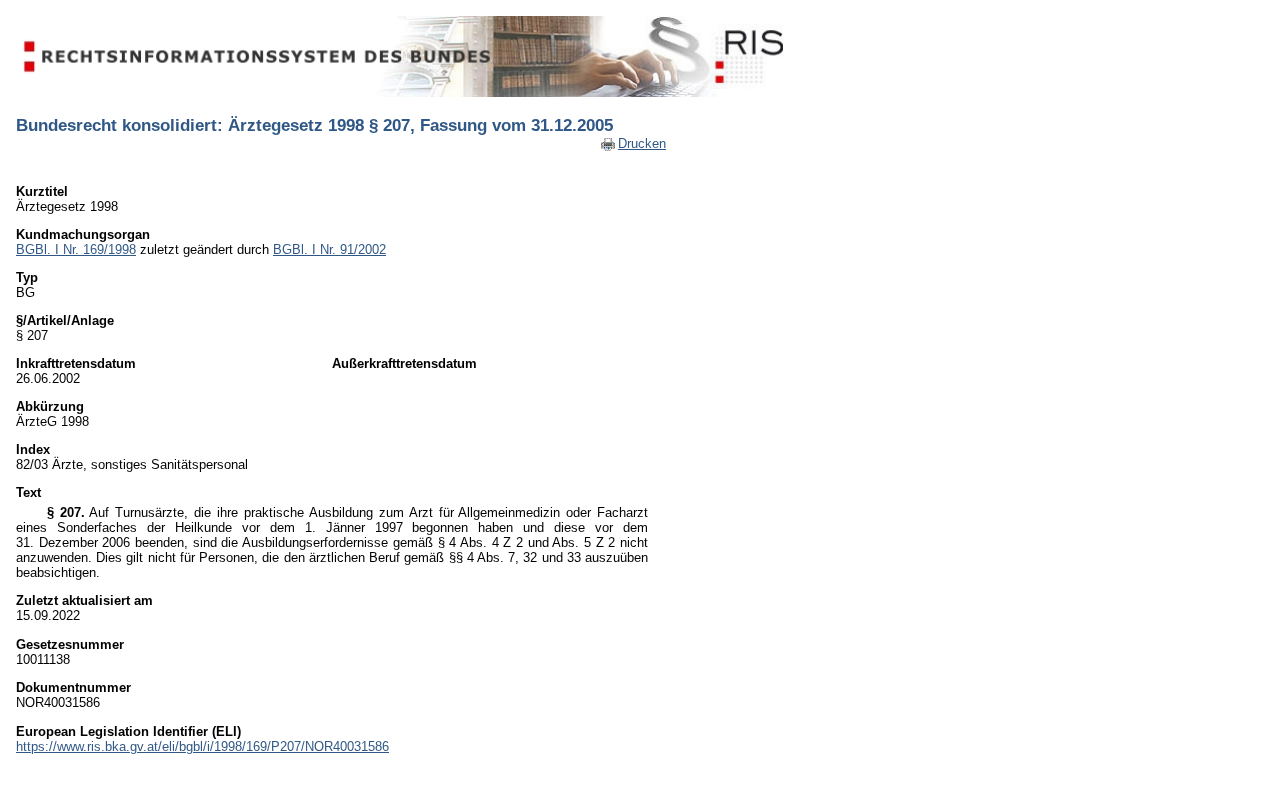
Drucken (642, 143)
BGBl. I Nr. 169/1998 (76, 249)
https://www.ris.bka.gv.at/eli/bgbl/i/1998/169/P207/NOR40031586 (202, 746)
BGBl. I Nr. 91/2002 (329, 249)
